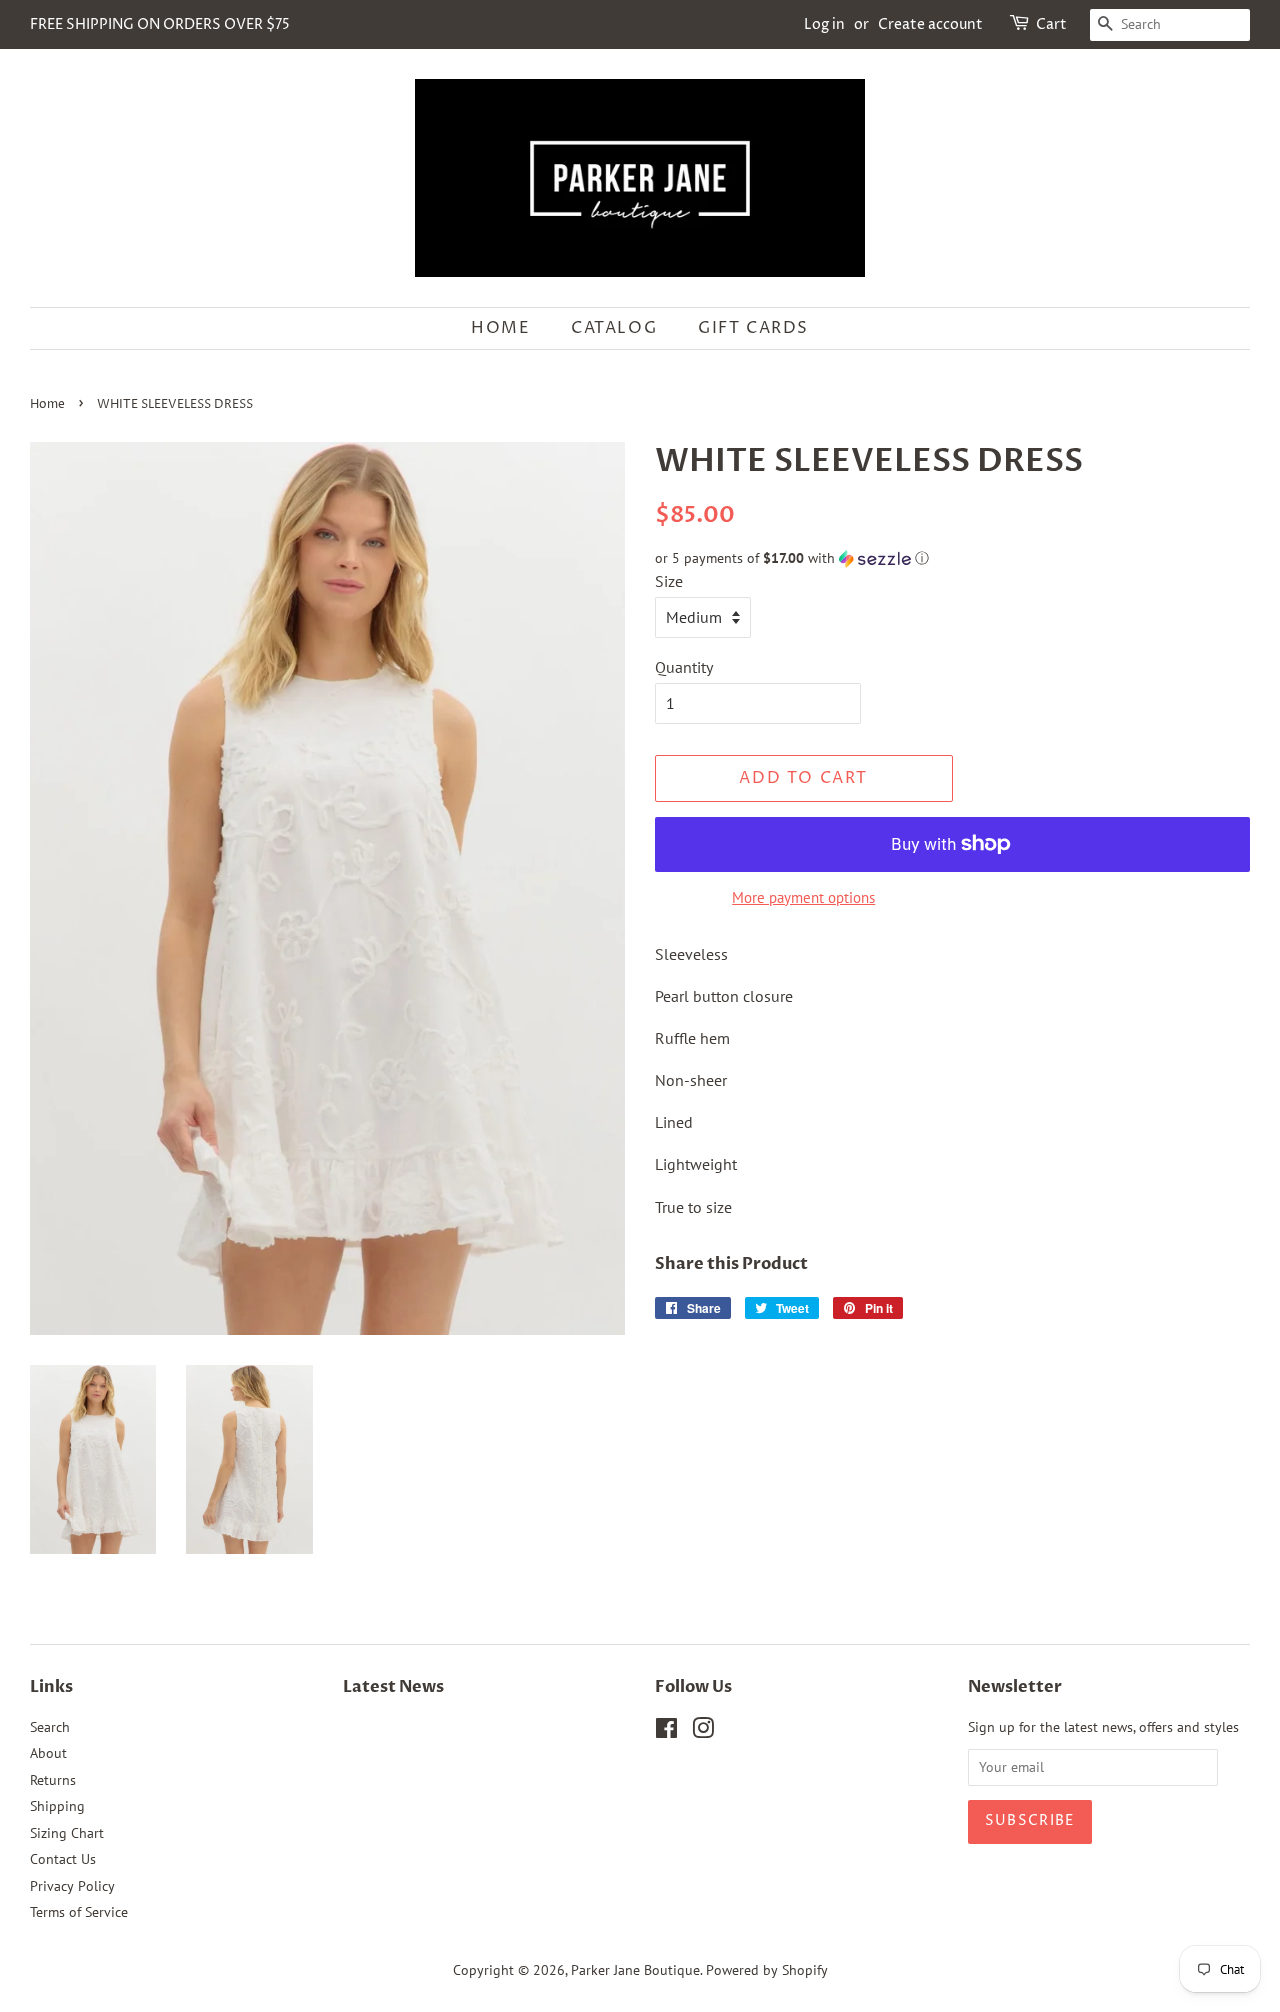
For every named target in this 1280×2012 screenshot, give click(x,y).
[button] (952, 558)
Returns (53, 1780)
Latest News (393, 1687)
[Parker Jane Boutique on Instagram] (703, 1732)
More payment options (803, 897)
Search (50, 1727)
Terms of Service (79, 1912)
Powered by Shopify (767, 1970)
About (48, 1753)
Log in (824, 24)
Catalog (614, 328)
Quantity (684, 667)
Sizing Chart (67, 1833)
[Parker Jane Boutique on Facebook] (666, 1732)
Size (669, 581)
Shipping (57, 1806)
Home (500, 328)
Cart (1051, 24)
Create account (930, 24)
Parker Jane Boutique (635, 1970)
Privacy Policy (72, 1886)
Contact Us (63, 1859)
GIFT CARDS (753, 328)
